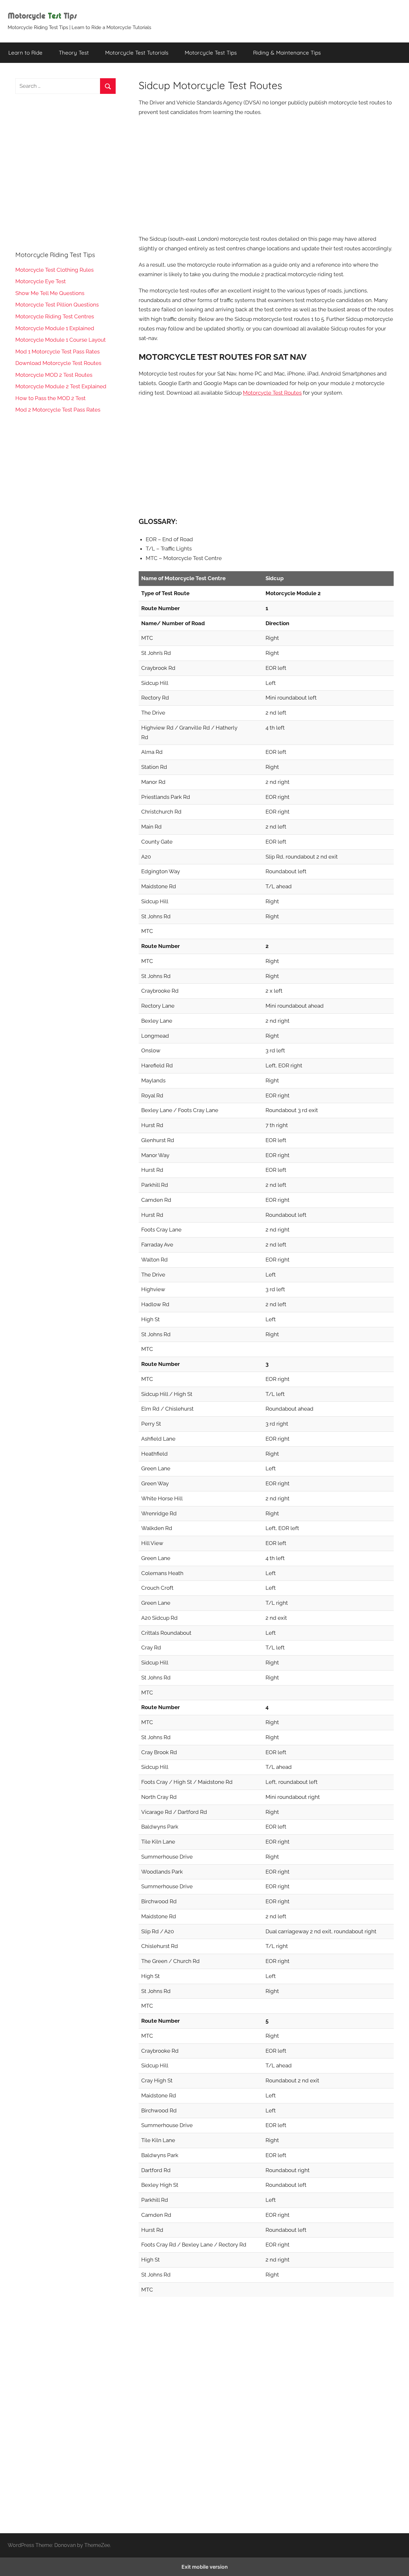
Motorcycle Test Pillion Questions (57, 305)
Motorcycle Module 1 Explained (55, 328)
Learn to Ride (25, 53)
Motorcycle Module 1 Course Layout (61, 340)
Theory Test (74, 53)
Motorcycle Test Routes (272, 393)
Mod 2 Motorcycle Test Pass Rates (58, 410)
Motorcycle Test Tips (211, 53)
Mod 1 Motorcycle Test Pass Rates (58, 352)
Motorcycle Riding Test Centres (55, 316)
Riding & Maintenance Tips (287, 53)
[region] (266, 175)
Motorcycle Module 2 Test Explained (61, 386)
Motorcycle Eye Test (41, 281)
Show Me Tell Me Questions (50, 293)
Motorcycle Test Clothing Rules (54, 270)
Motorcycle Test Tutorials (137, 53)
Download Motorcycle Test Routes (58, 363)
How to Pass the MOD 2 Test (50, 398)
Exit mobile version (205, 2567)
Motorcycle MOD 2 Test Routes (54, 375)
